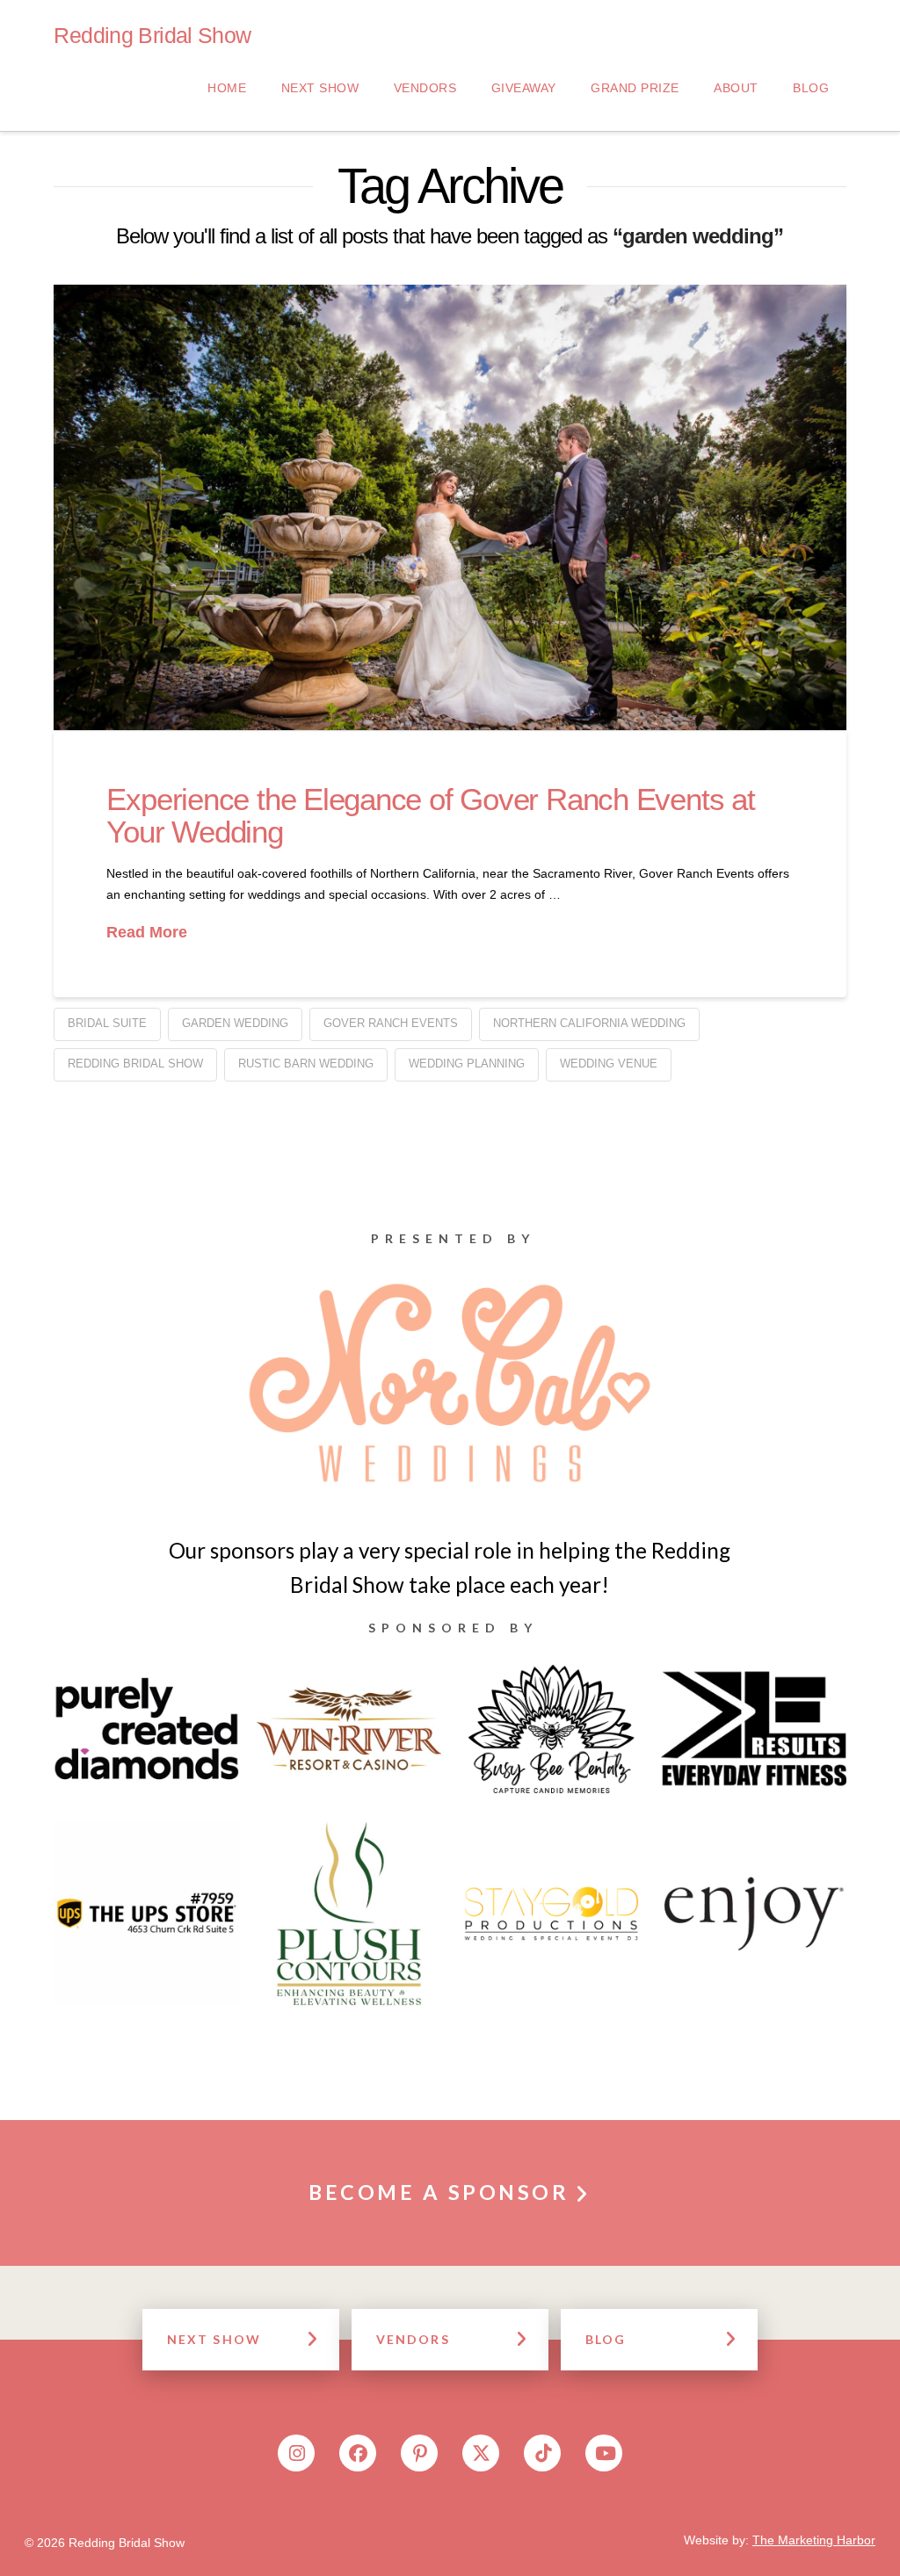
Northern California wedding (589, 1023)
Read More (147, 932)
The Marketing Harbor (814, 2540)
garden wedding (235, 1023)
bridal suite (107, 1023)
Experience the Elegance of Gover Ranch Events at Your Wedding (430, 815)
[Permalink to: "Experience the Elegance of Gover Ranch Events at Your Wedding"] (450, 507)
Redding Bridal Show (152, 36)
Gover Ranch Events (391, 1023)
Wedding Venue (609, 1064)
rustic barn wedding (306, 1064)
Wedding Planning (467, 1064)
